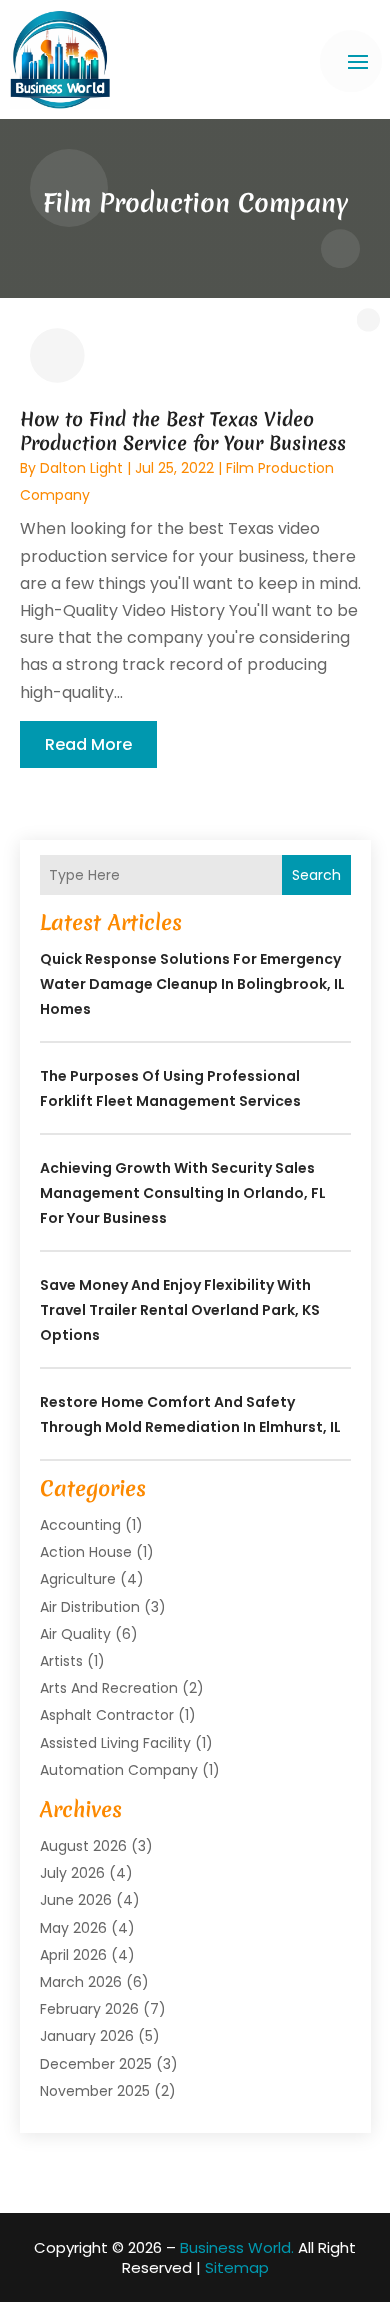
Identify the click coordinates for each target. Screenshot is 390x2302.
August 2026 (83, 1846)
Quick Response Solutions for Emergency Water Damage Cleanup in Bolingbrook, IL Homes (192, 984)
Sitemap (237, 2267)
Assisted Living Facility (115, 1743)
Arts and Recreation (109, 1688)
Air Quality (75, 1634)
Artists (61, 1661)
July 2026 (72, 1873)
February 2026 (89, 2009)
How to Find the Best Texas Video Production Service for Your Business (183, 430)
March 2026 (81, 1982)
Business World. (237, 2247)
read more (88, 744)
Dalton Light (81, 468)
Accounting (80, 1525)
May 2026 (73, 1928)
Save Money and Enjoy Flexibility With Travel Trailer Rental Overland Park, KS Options (180, 1310)
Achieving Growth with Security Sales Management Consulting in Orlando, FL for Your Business (183, 1193)
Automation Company (119, 1770)
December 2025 (96, 2064)
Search (316, 875)
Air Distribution (90, 1607)
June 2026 (76, 1900)
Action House (86, 1552)
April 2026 (73, 1955)
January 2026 (87, 2036)
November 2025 (95, 2091)
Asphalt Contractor (107, 1715)
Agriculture (78, 1579)
